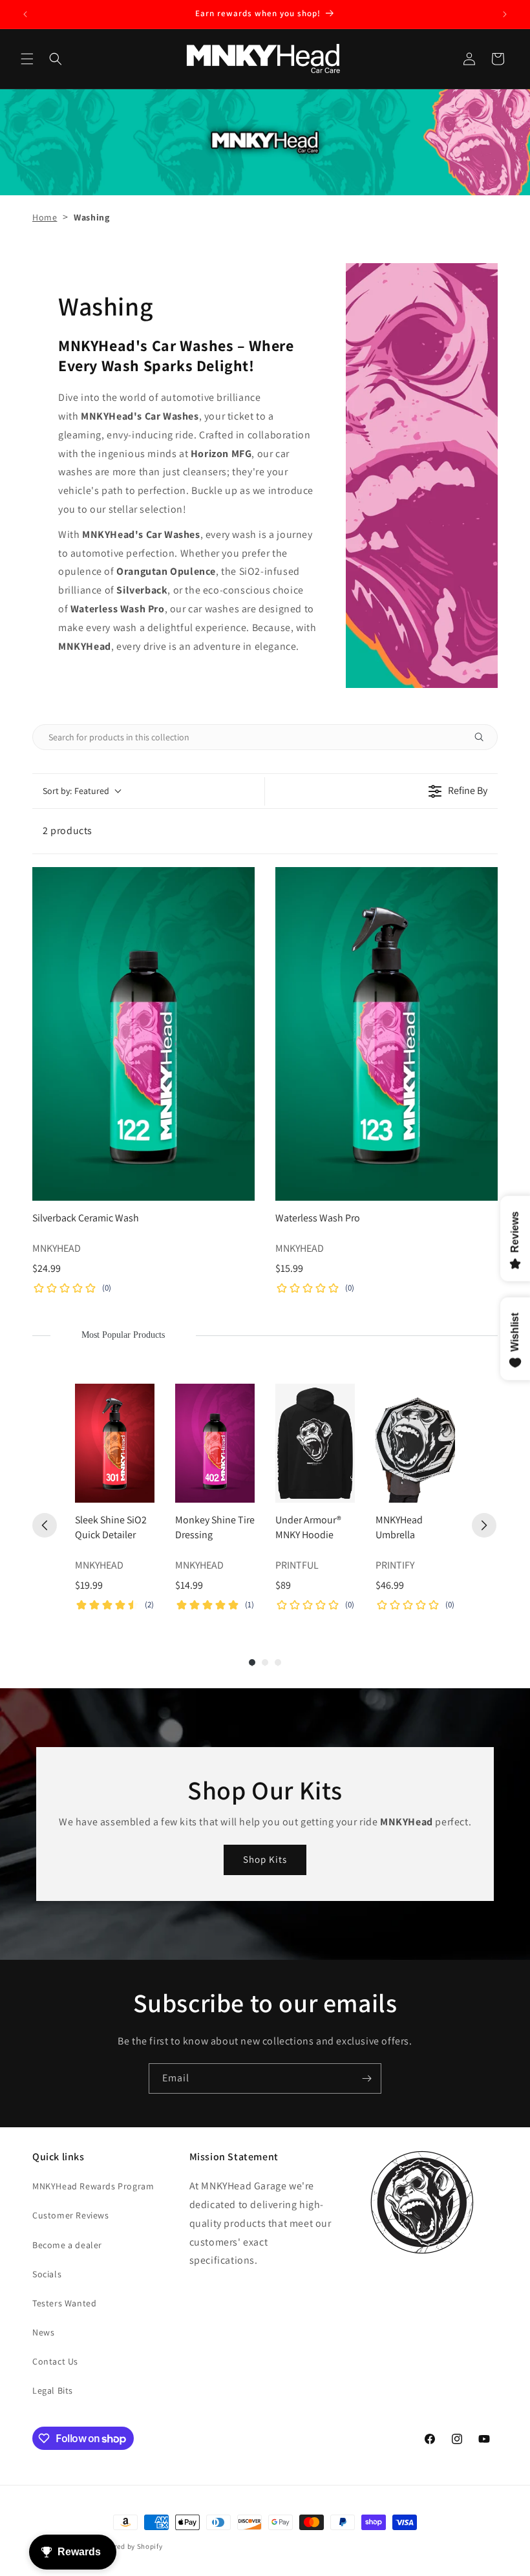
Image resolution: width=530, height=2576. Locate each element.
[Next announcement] (505, 14)
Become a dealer (67, 2245)
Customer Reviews (71, 2215)
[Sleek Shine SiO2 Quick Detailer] (115, 1444)
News (43, 2332)
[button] (27, 59)
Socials (47, 2274)
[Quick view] (242, 1188)
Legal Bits (53, 2390)
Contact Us (55, 2361)
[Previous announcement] (25, 14)
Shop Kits (265, 1859)
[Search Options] (484, 737)
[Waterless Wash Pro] (387, 1034)
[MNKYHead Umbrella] (415, 1444)
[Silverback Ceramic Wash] (143, 1034)
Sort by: (76, 791)
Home (45, 217)
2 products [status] (68, 831)
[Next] (484, 1525)
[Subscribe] (366, 2078)
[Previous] (45, 1525)
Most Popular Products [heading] (123, 1335)
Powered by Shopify (130, 2546)
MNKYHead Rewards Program (93, 2186)
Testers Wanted (64, 2303)
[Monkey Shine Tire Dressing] (215, 1444)
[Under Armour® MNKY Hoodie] (315, 1444)
